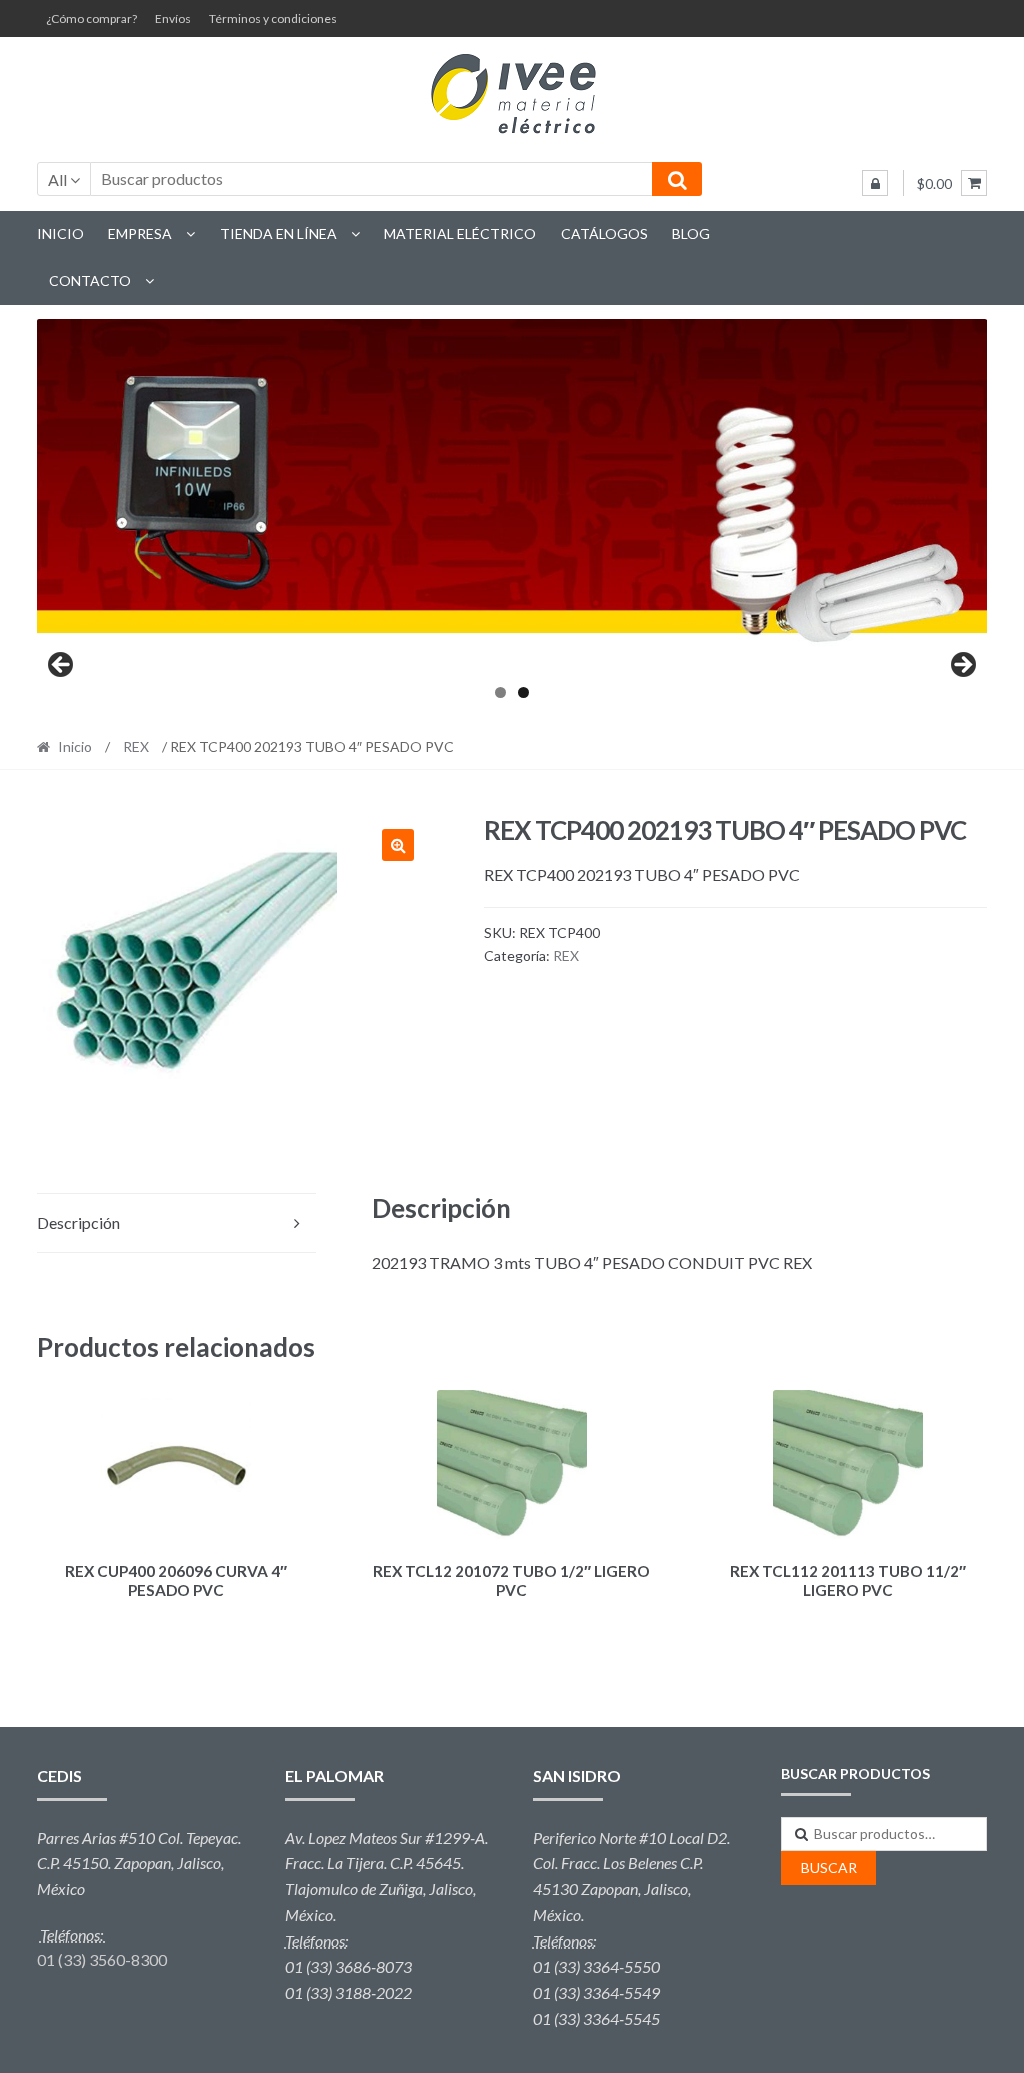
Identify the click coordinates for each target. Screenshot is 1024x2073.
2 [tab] (523, 692)
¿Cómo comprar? (91, 18)
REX (136, 746)
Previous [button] (62, 666)
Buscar (829, 1867)
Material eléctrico (460, 233)
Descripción (78, 1222)
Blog (691, 233)
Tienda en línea (278, 233)
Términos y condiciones (273, 18)
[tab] (177, 1223)
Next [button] (962, 666)
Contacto (90, 280)
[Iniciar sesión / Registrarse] (875, 183)
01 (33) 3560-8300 (102, 1959)
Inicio (60, 233)
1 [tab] (500, 692)
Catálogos (604, 233)
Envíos (173, 18)
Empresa (140, 233)
